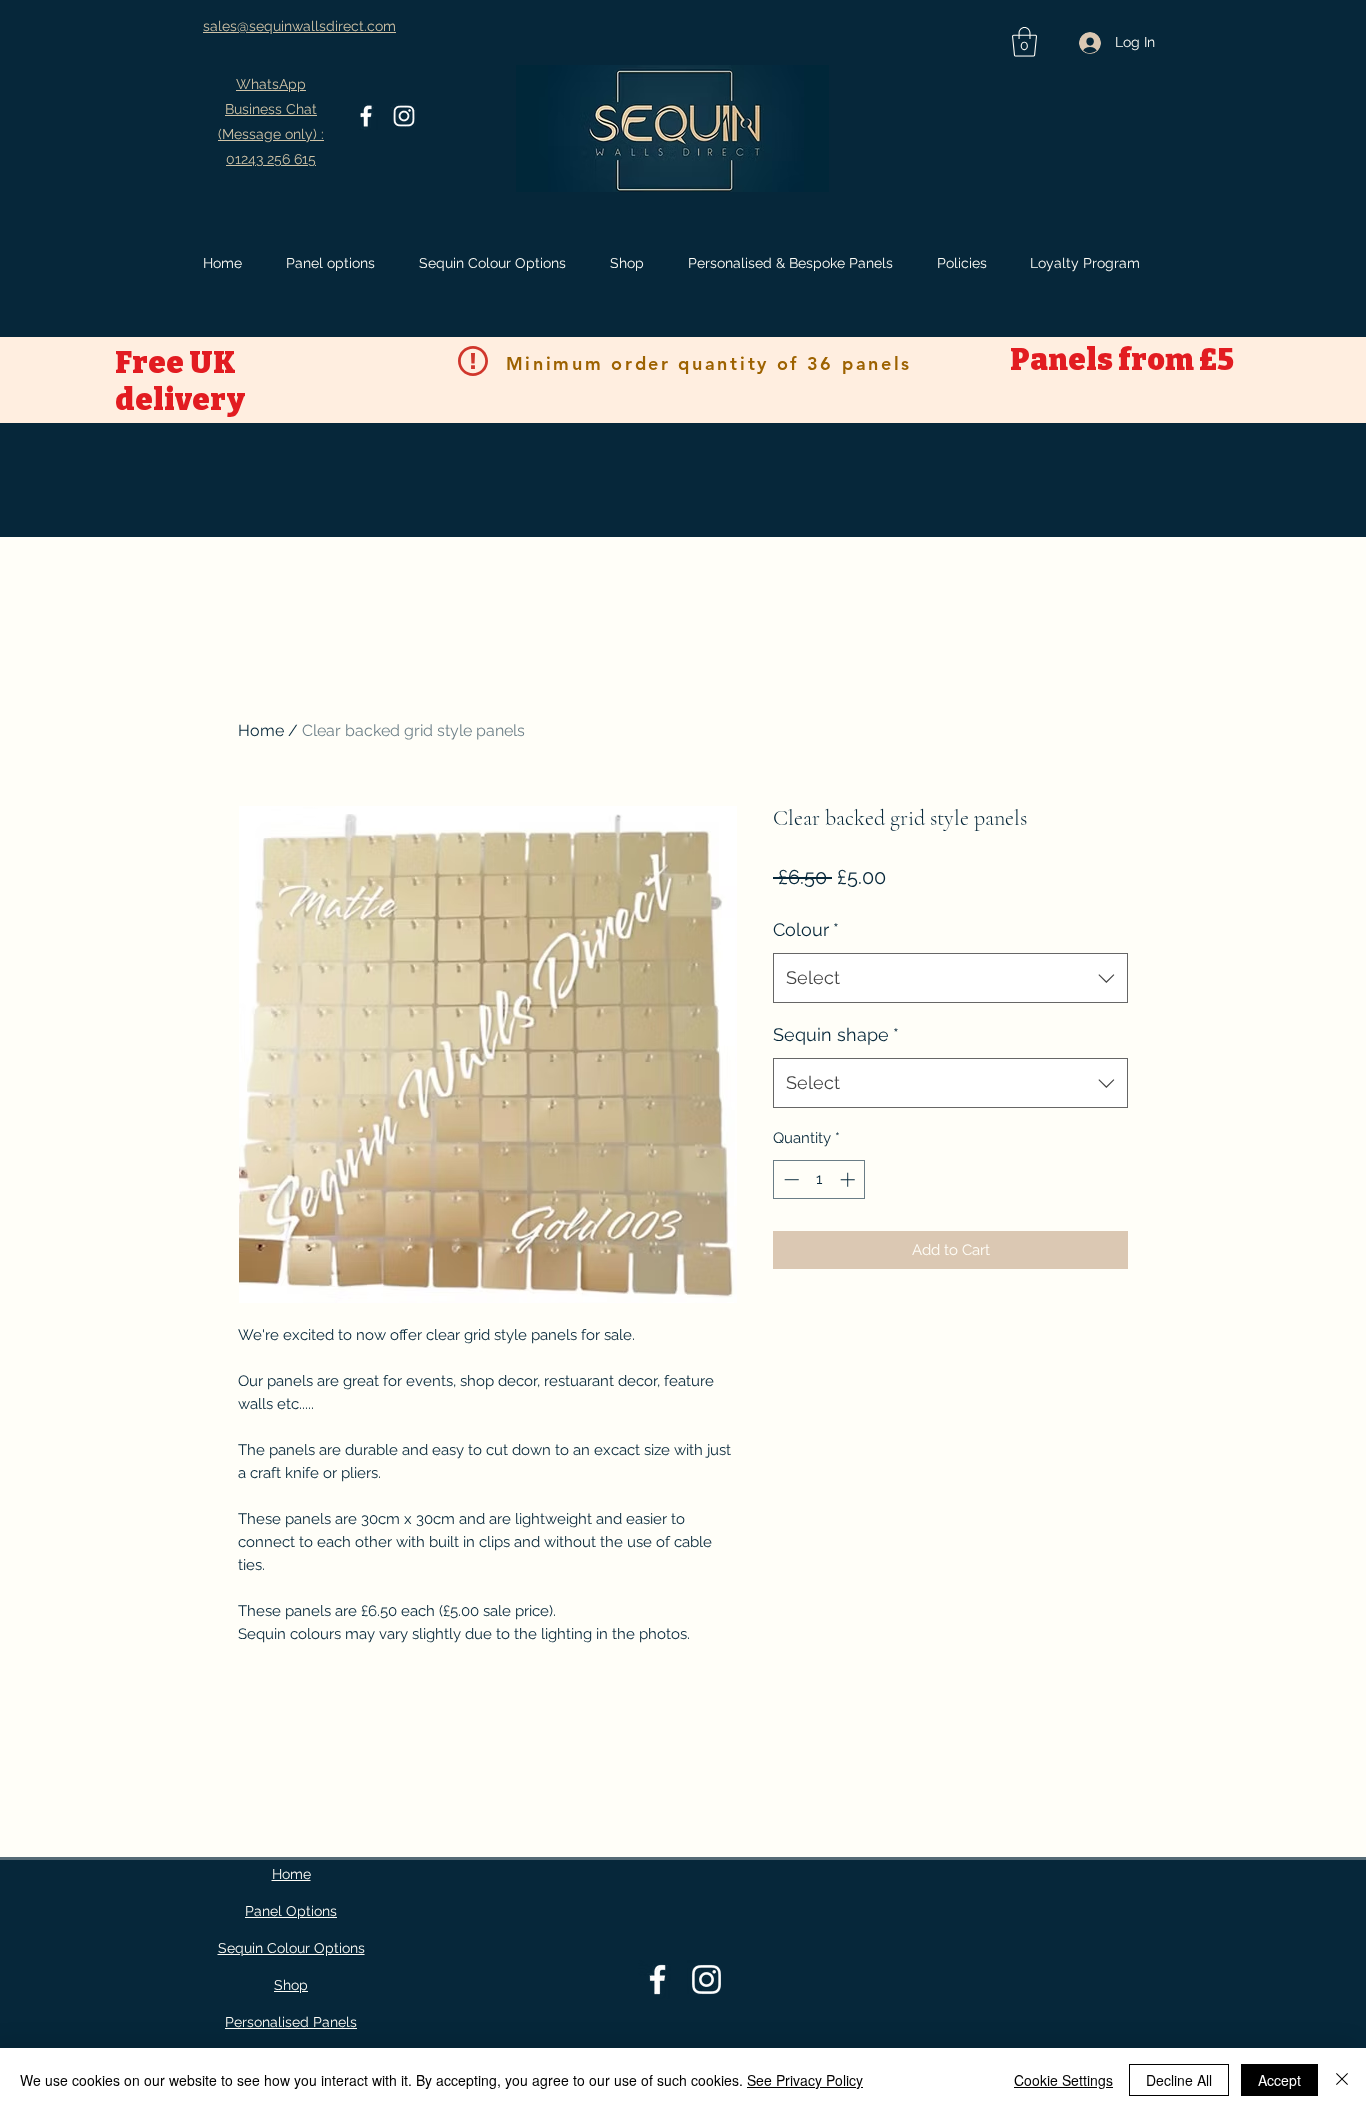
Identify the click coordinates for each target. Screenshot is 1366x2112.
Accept (1279, 2080)
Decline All (1179, 2080)
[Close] (1342, 2080)
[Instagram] (404, 116)
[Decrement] (789, 1179)
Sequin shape (836, 1034)
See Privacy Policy (805, 2080)
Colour (806, 929)
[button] (1024, 42)
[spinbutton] (819, 1179)
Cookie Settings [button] (1063, 2080)
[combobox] (950, 978)
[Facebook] (366, 116)
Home (261, 730)
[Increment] (849, 1179)
